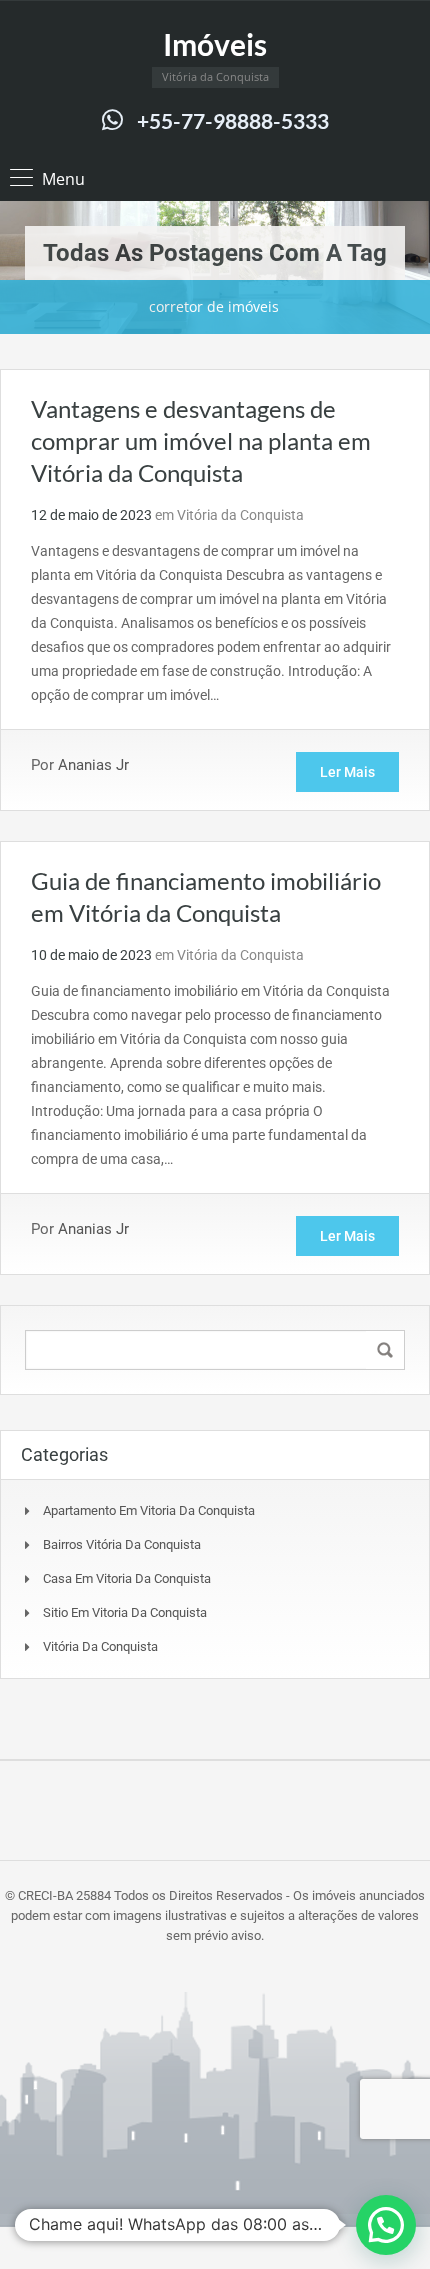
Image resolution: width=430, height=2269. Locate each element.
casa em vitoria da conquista (127, 1578)
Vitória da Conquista (240, 515)
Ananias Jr (93, 765)
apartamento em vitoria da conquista (149, 1510)
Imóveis (215, 44)
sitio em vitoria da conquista (125, 1612)
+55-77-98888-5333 (233, 120)
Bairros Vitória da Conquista (122, 1544)
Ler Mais (347, 772)
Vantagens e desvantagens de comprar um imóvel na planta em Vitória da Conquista (201, 440)
